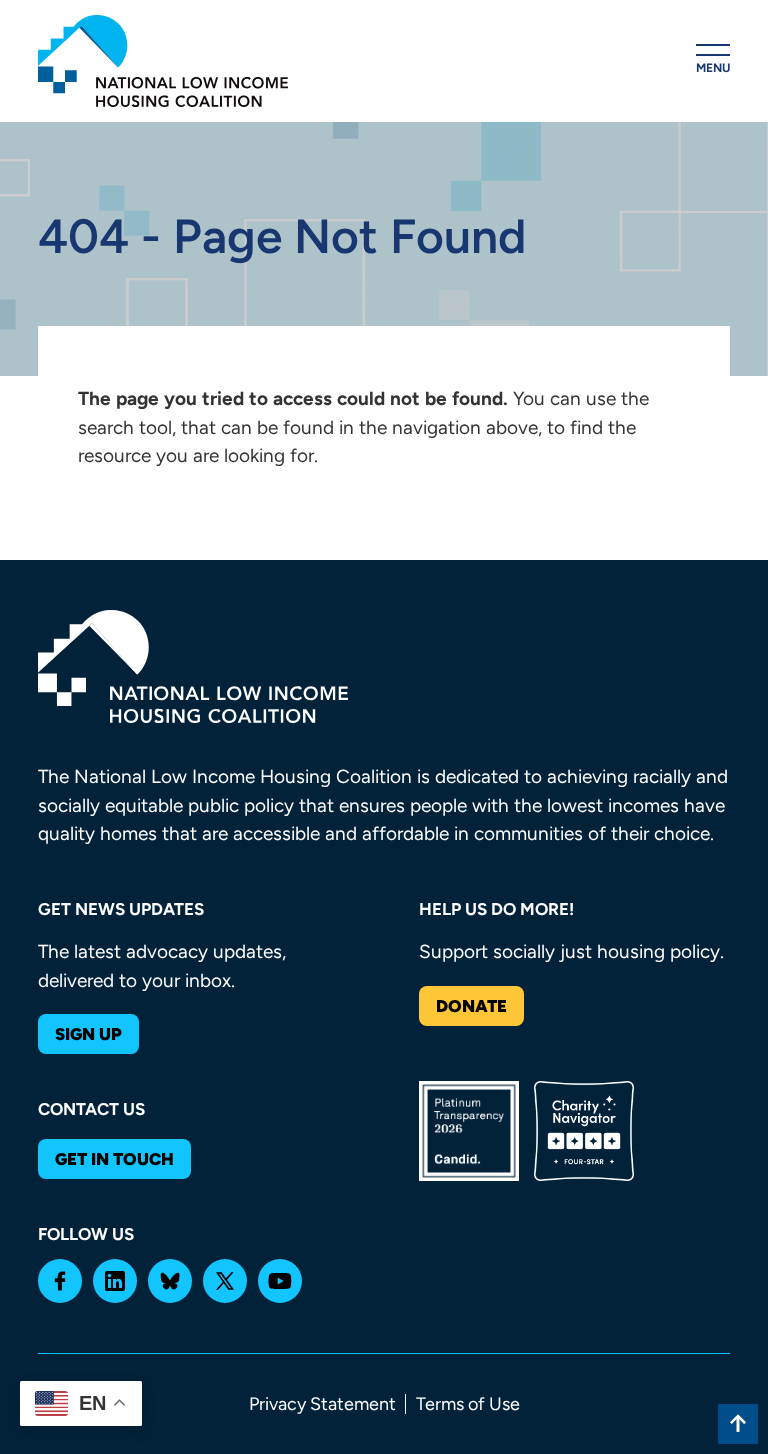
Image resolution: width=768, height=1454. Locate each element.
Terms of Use (468, 1404)
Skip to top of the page (738, 1424)
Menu (713, 68)
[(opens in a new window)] (60, 1281)
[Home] (163, 61)
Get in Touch (114, 1159)
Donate (471, 1006)
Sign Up (88, 1034)
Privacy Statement (322, 1404)
